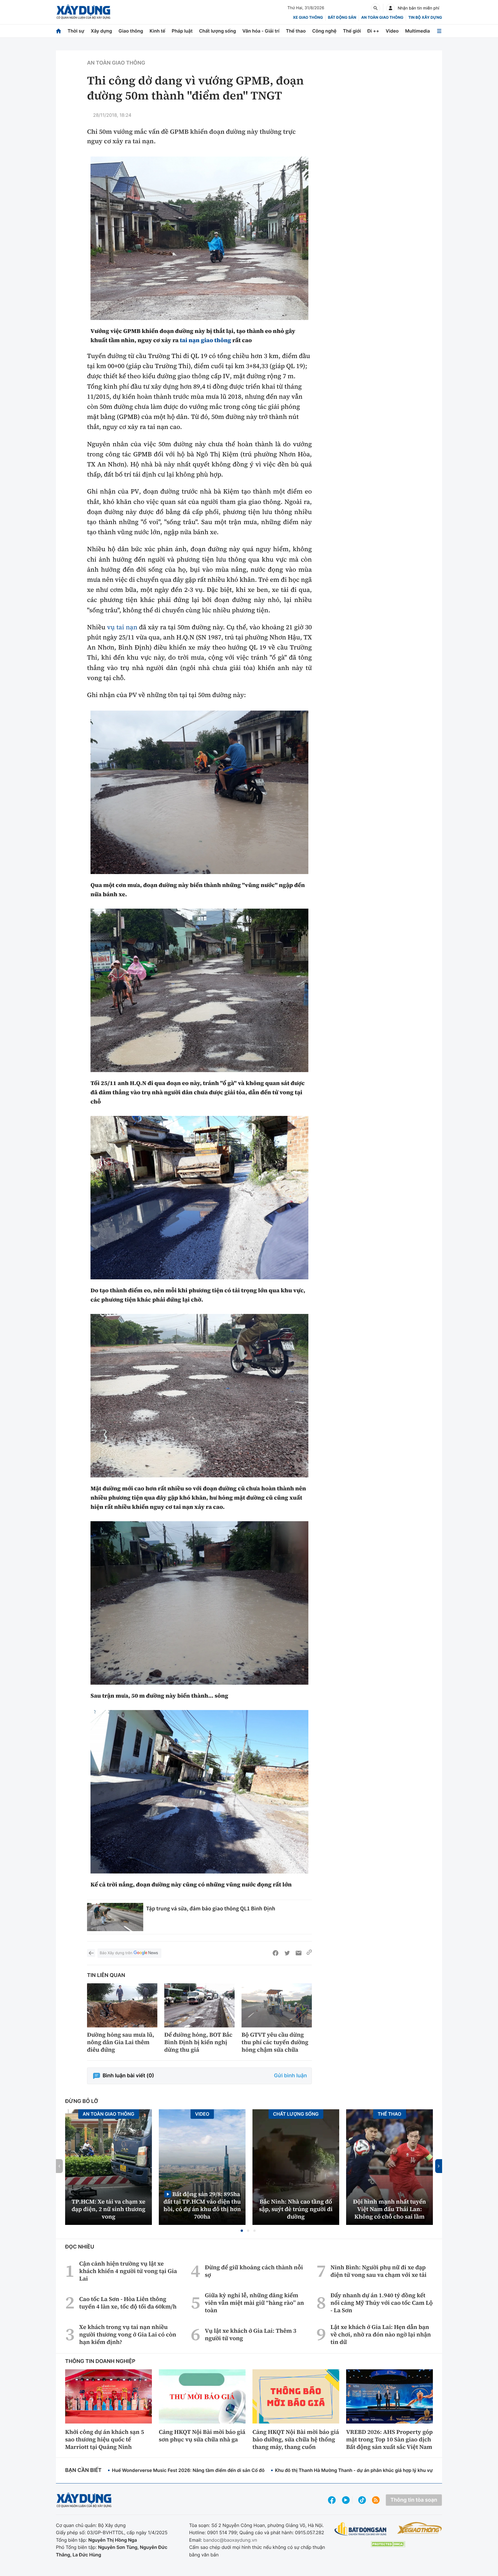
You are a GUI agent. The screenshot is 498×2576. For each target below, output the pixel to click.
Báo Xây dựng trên (116, 1953)
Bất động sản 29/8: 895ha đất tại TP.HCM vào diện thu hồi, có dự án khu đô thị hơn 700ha (202, 2205)
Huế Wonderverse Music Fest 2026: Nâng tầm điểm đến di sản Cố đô (188, 2470)
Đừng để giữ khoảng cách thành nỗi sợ (254, 2271)
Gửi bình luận (290, 2076)
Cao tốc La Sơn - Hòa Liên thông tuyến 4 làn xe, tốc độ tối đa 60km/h (128, 2303)
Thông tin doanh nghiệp (100, 2361)
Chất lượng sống (218, 31)
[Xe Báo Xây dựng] (419, 2528)
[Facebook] (276, 1953)
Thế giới (352, 31)
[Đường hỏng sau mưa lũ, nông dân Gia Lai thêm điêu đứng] (122, 2005)
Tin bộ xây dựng (425, 18)
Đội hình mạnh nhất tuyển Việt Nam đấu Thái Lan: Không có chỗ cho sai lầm (389, 2209)
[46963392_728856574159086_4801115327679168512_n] (199, 990)
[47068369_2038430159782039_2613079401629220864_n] (199, 238)
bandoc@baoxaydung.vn (230, 2540)
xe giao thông (308, 18)
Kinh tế (157, 31)
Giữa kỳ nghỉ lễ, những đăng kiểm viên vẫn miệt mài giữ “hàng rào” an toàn (254, 2303)
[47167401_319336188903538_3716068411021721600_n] (199, 1603)
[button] (242, 2231)
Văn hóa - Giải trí (261, 31)
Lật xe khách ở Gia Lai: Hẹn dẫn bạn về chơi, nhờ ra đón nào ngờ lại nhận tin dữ (381, 2334)
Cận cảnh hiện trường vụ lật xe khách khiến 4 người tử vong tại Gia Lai (128, 2271)
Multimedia (418, 31)
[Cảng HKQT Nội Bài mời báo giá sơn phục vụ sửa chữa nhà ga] (202, 2396)
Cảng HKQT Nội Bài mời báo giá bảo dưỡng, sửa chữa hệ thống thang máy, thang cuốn (296, 2439)
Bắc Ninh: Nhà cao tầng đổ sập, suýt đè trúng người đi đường (296, 2209)
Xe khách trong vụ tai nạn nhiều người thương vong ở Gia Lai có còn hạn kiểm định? (128, 2334)
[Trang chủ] (59, 31)
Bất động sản (342, 18)
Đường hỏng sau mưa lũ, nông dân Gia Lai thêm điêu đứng (121, 2042)
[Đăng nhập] (391, 8)
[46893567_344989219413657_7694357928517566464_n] (199, 1396)
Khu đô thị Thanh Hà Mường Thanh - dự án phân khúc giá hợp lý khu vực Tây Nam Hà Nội (373, 2470)
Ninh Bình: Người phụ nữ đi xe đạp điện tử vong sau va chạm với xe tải (379, 2271)
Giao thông (131, 31)
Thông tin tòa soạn (414, 2500)
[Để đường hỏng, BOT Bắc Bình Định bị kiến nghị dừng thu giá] (199, 2005)
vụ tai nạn (122, 627)
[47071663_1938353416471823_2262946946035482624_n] (199, 1198)
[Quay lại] (91, 1953)
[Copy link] (309, 1953)
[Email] (299, 1953)
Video (392, 31)
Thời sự (76, 31)
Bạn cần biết (83, 2470)
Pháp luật (182, 31)
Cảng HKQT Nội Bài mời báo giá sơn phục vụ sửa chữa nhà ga (202, 2436)
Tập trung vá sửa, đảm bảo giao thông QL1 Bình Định (211, 1909)
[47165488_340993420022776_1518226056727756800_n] (199, 1792)
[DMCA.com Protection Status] (388, 2544)
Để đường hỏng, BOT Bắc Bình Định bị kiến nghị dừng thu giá (198, 2042)
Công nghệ (324, 31)
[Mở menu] (439, 31)
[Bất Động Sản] (361, 2529)
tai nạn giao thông (205, 340)
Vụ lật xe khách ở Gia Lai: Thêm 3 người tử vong (251, 2334)
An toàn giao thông (382, 18)
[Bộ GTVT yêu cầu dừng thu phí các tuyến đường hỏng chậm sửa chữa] (277, 2005)
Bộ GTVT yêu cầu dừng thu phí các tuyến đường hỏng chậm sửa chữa (275, 2042)
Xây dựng (101, 31)
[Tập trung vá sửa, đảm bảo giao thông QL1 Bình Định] (115, 1917)
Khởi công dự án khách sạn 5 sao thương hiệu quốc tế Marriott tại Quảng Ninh (105, 2439)
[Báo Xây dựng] (83, 12)
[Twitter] (287, 1953)
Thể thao (296, 31)
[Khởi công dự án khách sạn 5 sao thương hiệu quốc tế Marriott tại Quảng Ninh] (109, 2396)
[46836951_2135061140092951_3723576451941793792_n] (199, 792)
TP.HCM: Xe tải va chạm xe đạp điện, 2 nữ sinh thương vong (109, 2209)
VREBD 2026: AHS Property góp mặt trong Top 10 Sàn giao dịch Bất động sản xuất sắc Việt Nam (389, 2439)
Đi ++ (373, 31)
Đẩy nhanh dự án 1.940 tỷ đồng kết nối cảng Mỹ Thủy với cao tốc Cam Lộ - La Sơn (382, 2303)
